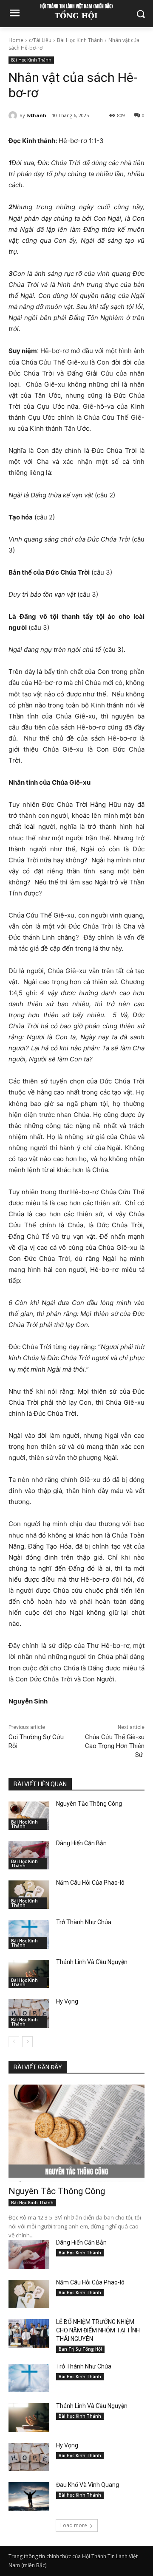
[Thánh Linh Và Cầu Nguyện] (29, 1974)
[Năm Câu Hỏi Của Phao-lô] (29, 1895)
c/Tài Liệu (40, 40)
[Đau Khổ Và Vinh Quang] (29, 2496)
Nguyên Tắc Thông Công (89, 1804)
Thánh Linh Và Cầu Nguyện (92, 1962)
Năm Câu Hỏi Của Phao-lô (90, 1883)
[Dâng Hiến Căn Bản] (29, 1855)
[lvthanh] (14, 115)
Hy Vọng (68, 2001)
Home (16, 40)
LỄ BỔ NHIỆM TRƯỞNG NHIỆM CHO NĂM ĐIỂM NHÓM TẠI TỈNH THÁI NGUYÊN (98, 2330)
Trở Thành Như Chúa (84, 1922)
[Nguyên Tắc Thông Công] (29, 1816)
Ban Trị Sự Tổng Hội (80, 2349)
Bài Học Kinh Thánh (80, 40)
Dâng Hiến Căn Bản (81, 1843)
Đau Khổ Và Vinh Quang (88, 2485)
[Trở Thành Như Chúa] (29, 1934)
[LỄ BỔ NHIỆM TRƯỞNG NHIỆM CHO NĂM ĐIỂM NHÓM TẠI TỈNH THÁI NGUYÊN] (29, 2333)
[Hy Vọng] (29, 2013)
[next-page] (27, 2042)
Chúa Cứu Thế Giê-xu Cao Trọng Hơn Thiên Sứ (115, 1746)
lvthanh (36, 115)
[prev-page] (14, 2042)
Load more (74, 2525)
